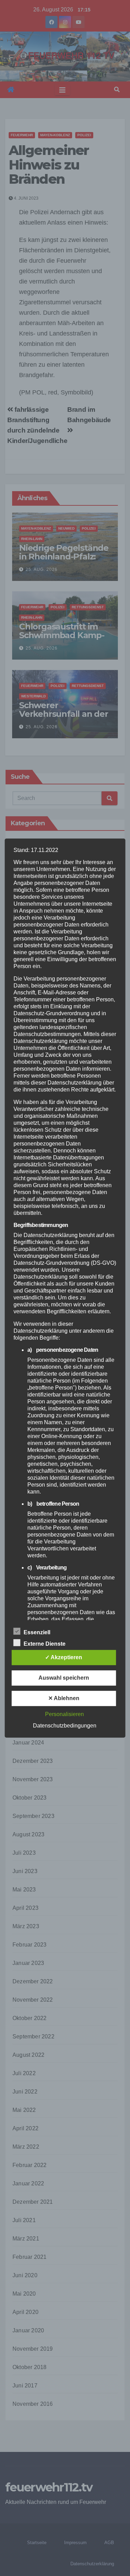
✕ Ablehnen (64, 1698)
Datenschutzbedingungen (65, 1726)
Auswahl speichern (64, 1678)
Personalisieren (64, 1714)
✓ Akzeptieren (64, 1657)
